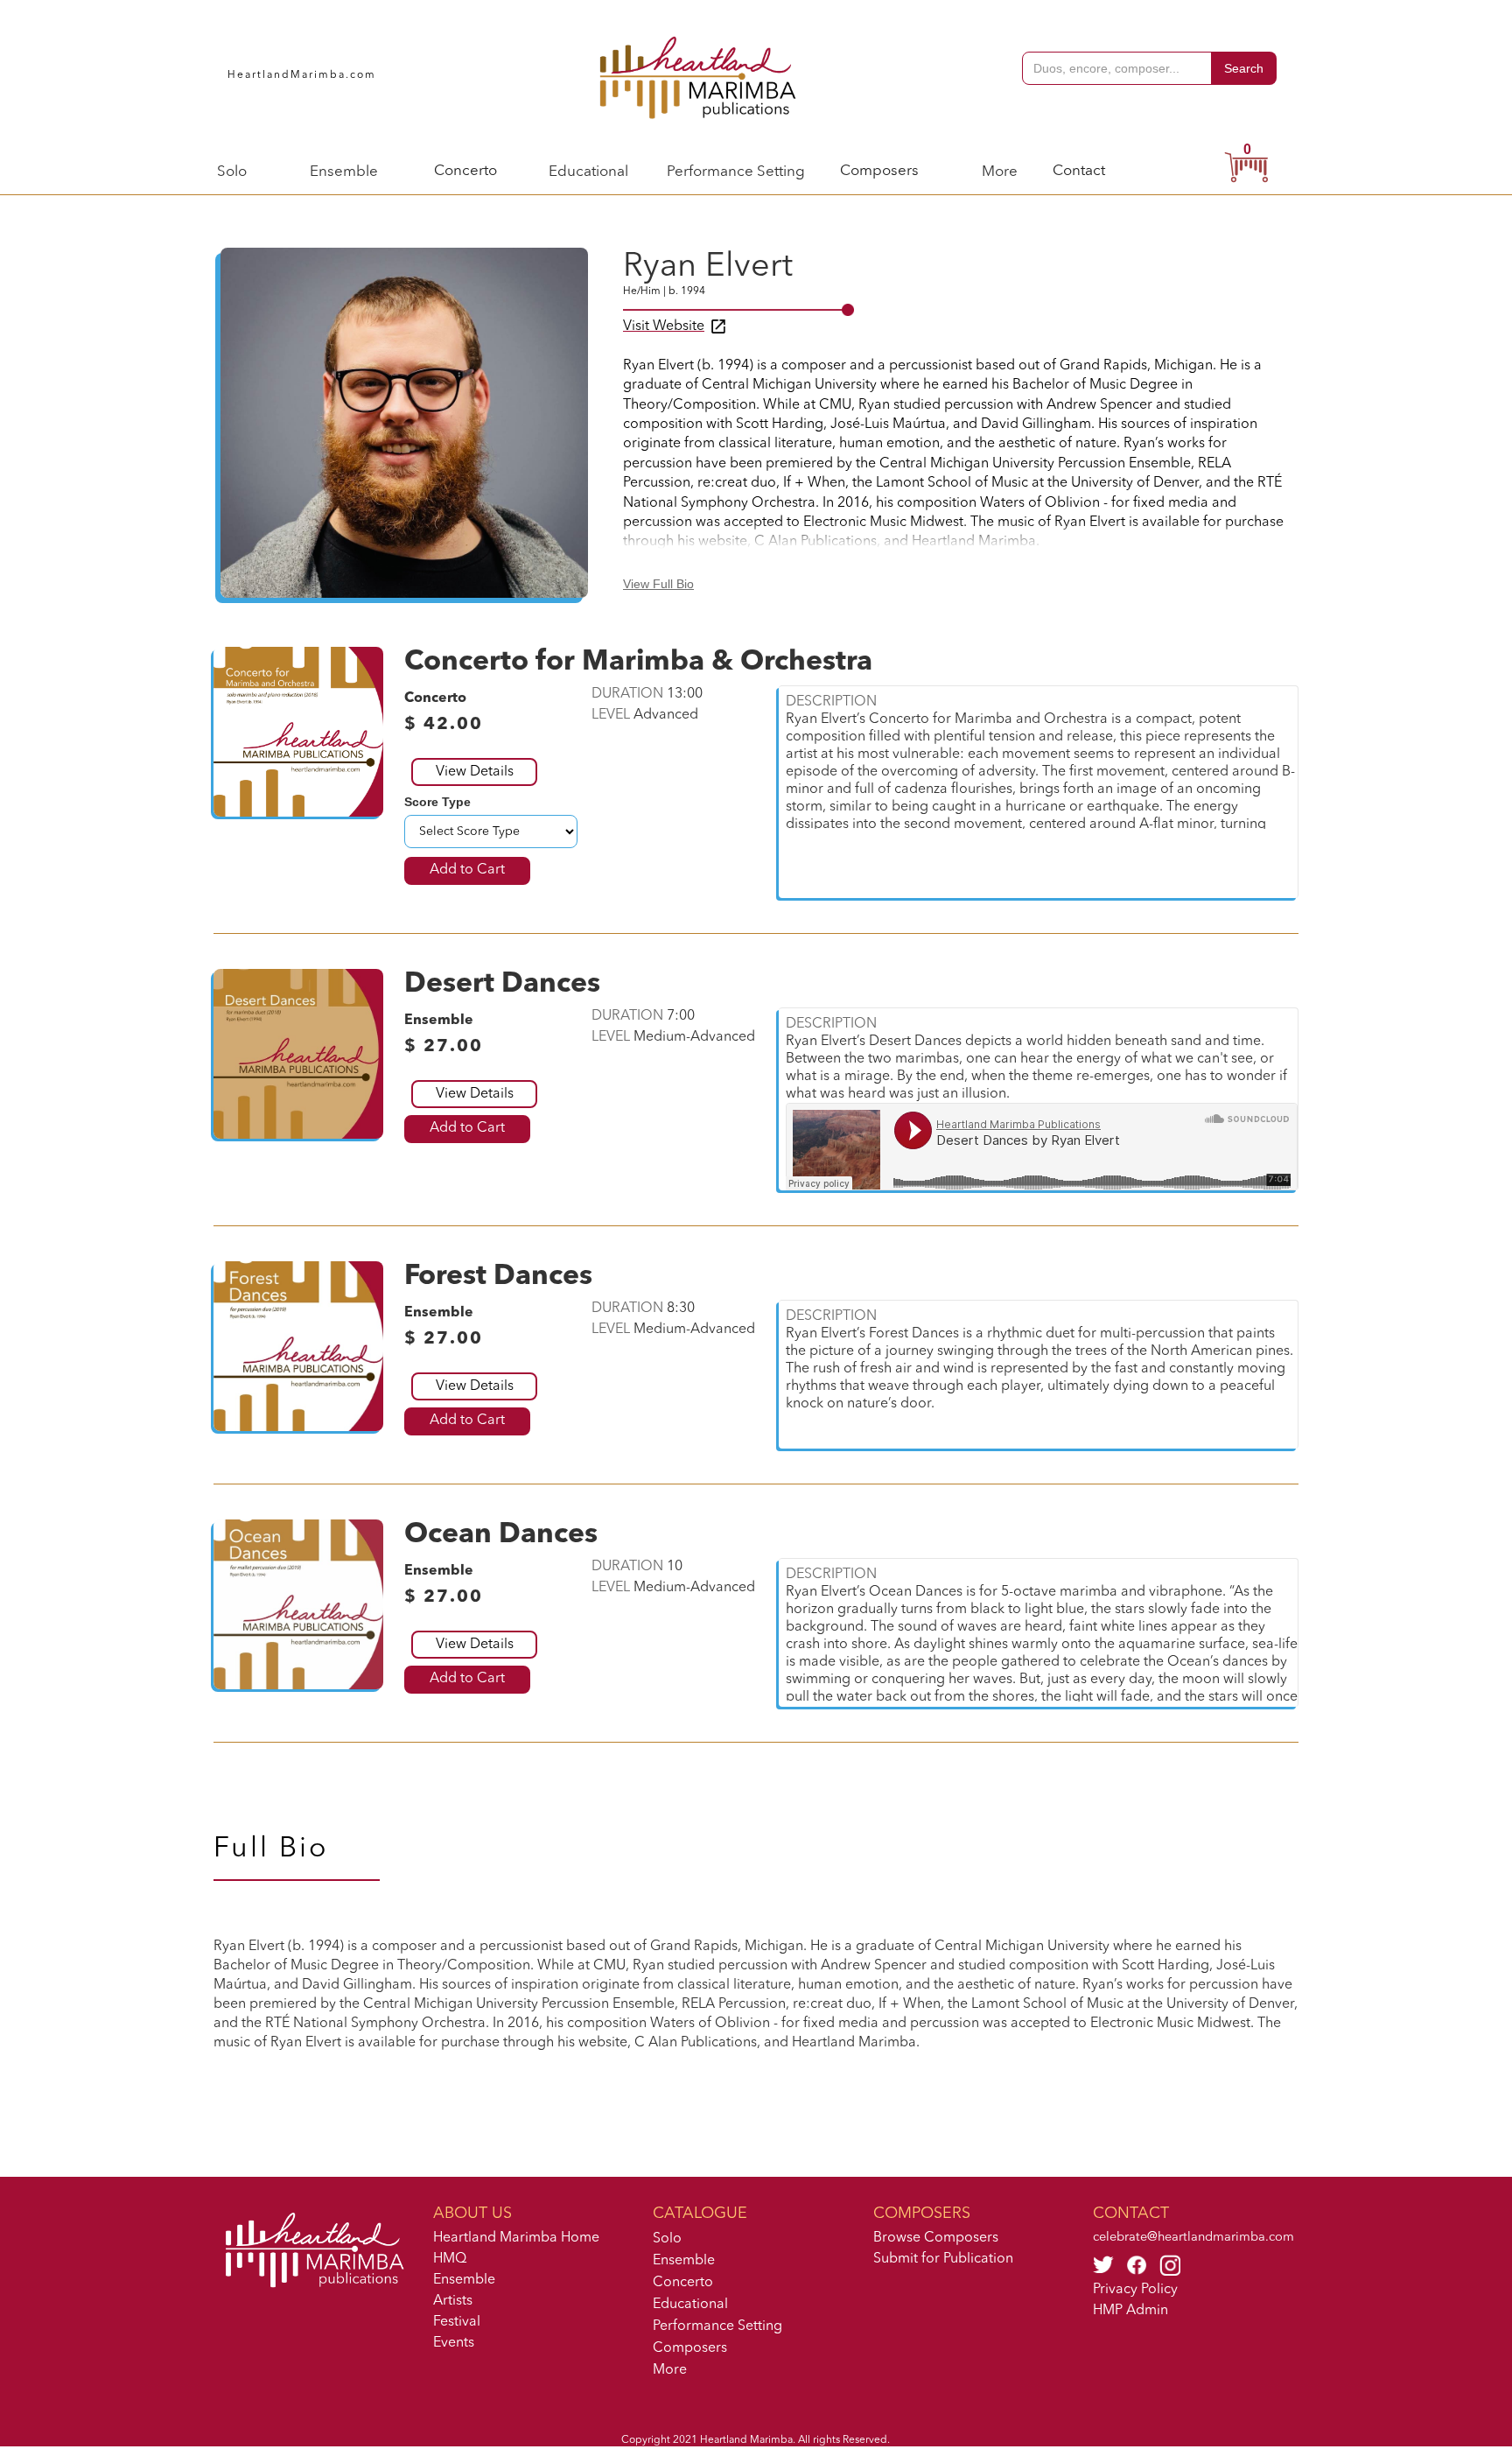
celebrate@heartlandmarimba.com (1193, 2238)
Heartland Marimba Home (516, 2238)
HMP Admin (1130, 2311)
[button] (232, 170)
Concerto (465, 171)
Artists (453, 2301)
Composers (879, 171)
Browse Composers (936, 2238)
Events (454, 2343)
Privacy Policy (1135, 2290)
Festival (457, 2322)
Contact (1079, 171)
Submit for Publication (943, 2259)
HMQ (450, 2259)
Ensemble (464, 2280)
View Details (475, 772)
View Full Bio (658, 584)
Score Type (437, 802)
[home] (700, 75)
